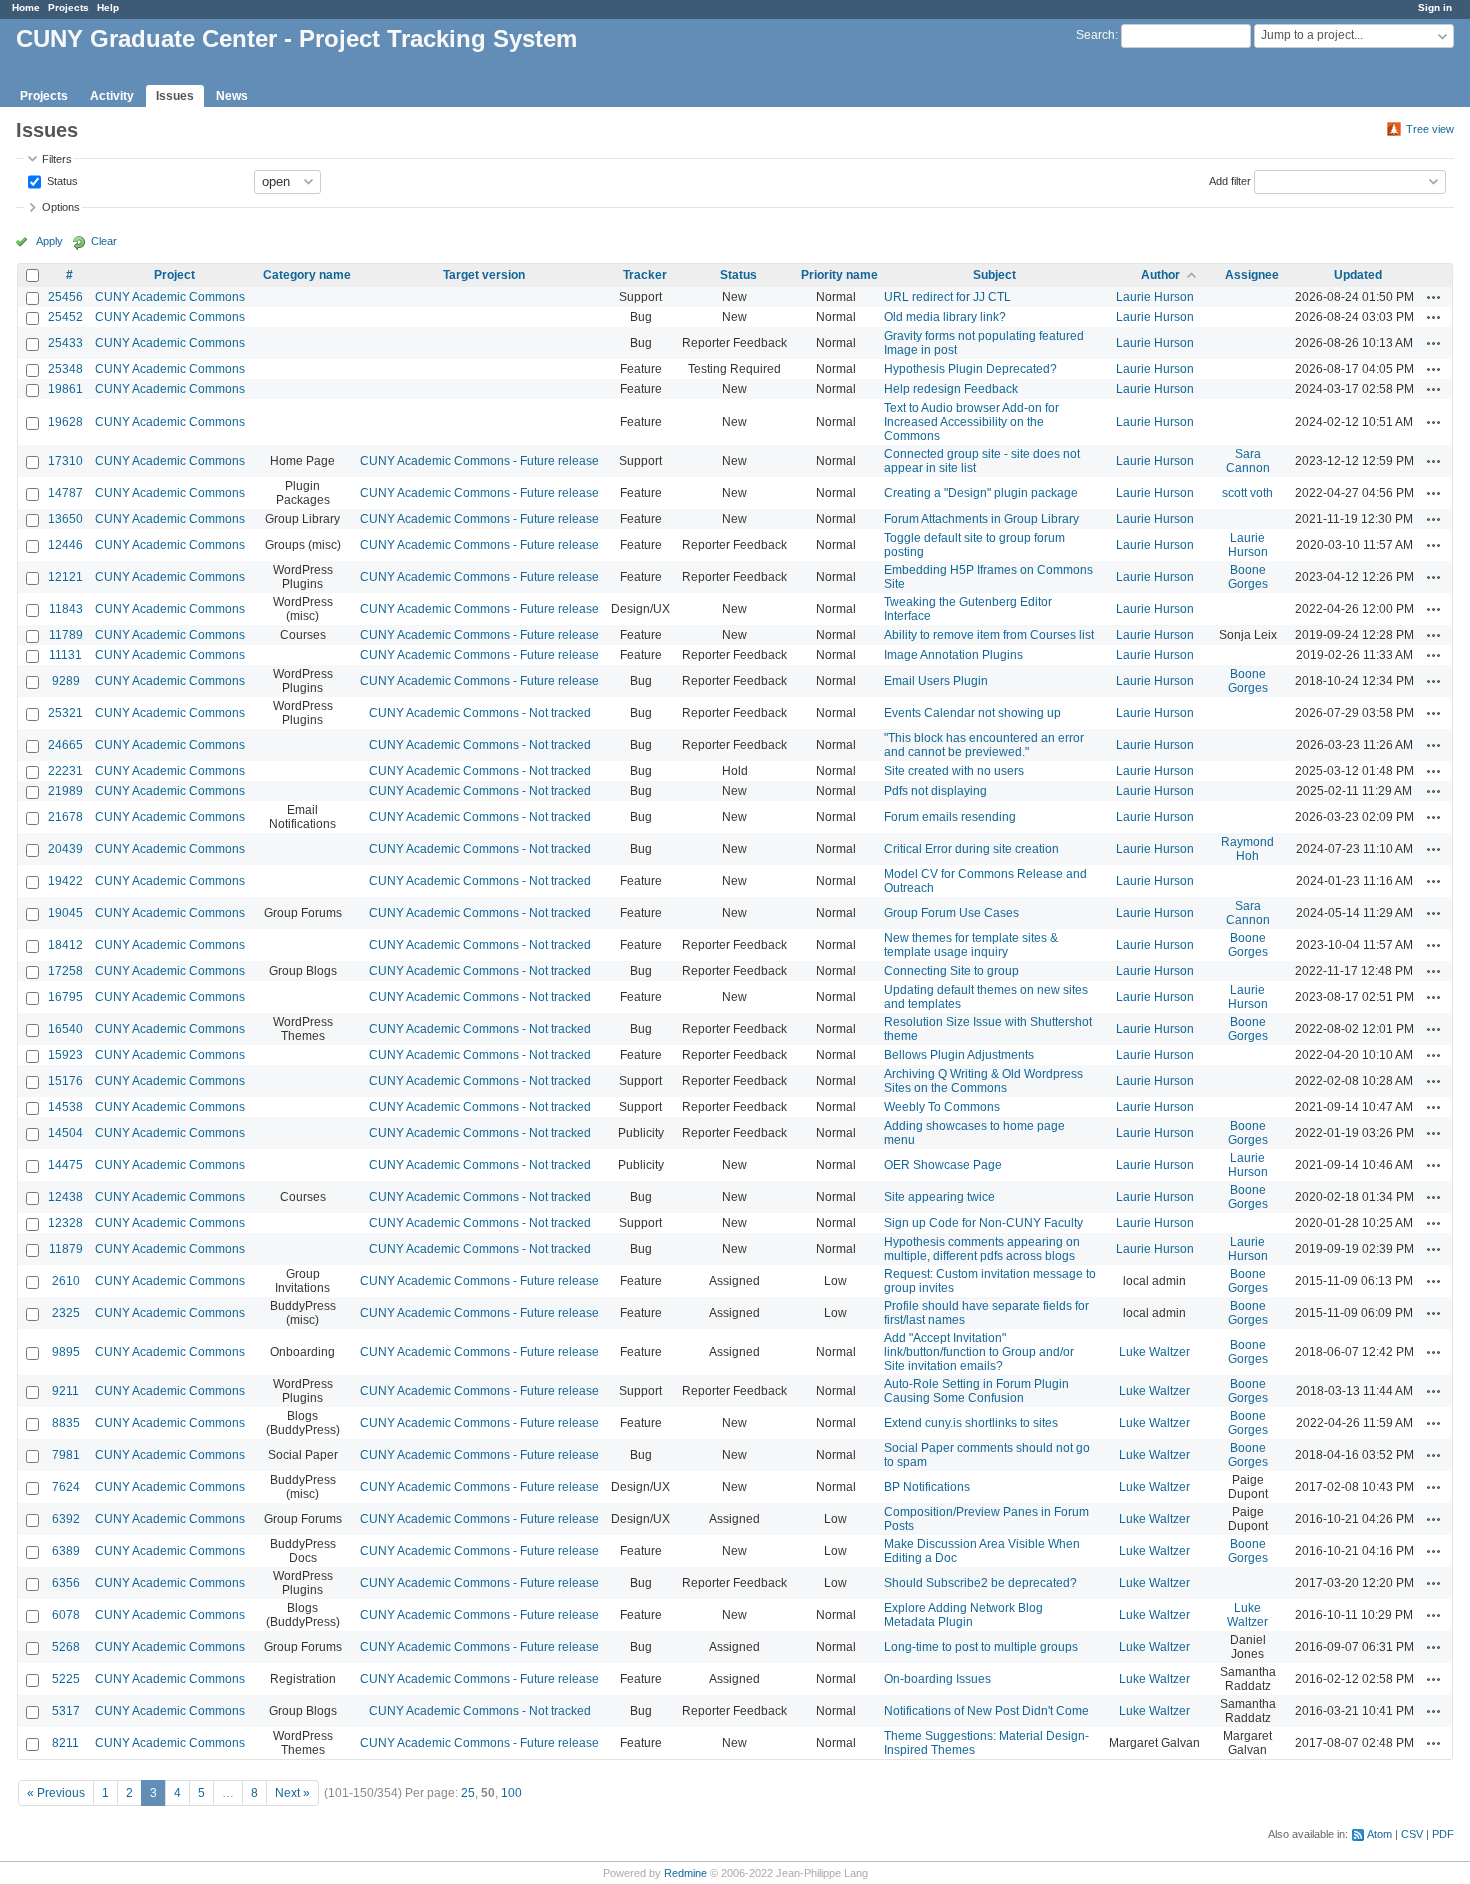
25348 (65, 369)
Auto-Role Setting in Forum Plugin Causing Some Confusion (976, 1391)
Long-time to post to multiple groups (981, 1647)
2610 (66, 1281)
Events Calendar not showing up (972, 713)
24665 (65, 745)
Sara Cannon (1248, 461)
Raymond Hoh (1247, 849)
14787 (65, 493)
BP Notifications (927, 1487)
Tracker (645, 275)
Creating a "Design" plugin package (981, 493)
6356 (66, 1583)
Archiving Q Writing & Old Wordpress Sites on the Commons (983, 1081)
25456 (65, 297)
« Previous (56, 1793)
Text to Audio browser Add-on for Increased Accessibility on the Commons (971, 422)
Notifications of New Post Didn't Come (986, 1711)
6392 (66, 1519)
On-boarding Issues (937, 1679)
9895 (66, 1352)
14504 (65, 1133)
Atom (1379, 1834)
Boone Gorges (1248, 577)
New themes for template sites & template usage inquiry (971, 945)
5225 (66, 1679)
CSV (1412, 1834)
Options (61, 207)
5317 (66, 1711)
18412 (65, 945)
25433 (65, 343)
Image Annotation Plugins (953, 655)
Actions (1434, 297)
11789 (66, 635)
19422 (65, 881)
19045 (65, 913)
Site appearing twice (939, 1197)
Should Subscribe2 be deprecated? (980, 1583)
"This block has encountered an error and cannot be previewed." (984, 745)
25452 (65, 317)
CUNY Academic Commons (170, 297)
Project (174, 275)
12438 (65, 1197)
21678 (65, 817)
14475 (65, 1165)
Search (1095, 35)
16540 (65, 1029)
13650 (65, 519)
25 (468, 1793)
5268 (66, 1647)
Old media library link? (945, 317)
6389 (66, 1551)
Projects (68, 7)
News (232, 96)
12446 (65, 545)
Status (61, 180)
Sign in (1435, 7)
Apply (49, 241)
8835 (66, 1423)
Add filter (1230, 180)
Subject (994, 275)
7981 (66, 1455)
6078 (66, 1615)
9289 (66, 681)
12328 (65, 1223)
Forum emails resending (950, 817)
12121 (65, 577)
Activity (112, 96)
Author (1160, 275)
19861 (65, 389)
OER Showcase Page (943, 1165)
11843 (66, 609)
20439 (65, 849)
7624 (66, 1487)
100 (511, 1793)
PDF (1443, 1834)
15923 (65, 1055)
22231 (65, 771)
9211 (65, 1391)
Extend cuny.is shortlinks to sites (971, 1423)
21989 (65, 791)
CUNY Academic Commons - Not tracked (480, 713)
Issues (175, 96)
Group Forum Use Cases (951, 913)
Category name (307, 275)
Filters (57, 159)
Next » (292, 1793)
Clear (104, 241)
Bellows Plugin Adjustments (959, 1055)
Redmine (685, 1873)
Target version (484, 275)
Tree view (1430, 129)
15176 (65, 1081)
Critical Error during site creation (971, 849)
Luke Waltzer (1154, 1352)
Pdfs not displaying (935, 791)
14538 (65, 1107)
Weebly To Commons (942, 1107)
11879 (66, 1249)
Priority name (839, 275)
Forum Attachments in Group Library (981, 519)
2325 (66, 1313)
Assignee (1252, 275)
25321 (65, 713)
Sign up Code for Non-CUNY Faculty (983, 1223)
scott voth (1247, 493)
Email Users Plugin (936, 681)
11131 (65, 655)
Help (108, 7)
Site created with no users (954, 771)
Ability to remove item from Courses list (989, 635)
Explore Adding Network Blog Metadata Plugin (963, 1615)
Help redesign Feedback (951, 389)
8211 (65, 1743)
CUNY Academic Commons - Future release (479, 461)
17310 (65, 461)
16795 (65, 997)
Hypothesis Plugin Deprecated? (970, 369)
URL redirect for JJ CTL (947, 297)
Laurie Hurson (1155, 297)
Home (26, 7)
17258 (65, 971)
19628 (65, 422)
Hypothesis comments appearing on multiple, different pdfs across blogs (982, 1249)
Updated (1358, 275)
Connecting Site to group (951, 971)
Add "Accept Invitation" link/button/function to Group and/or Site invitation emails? (979, 1352)
